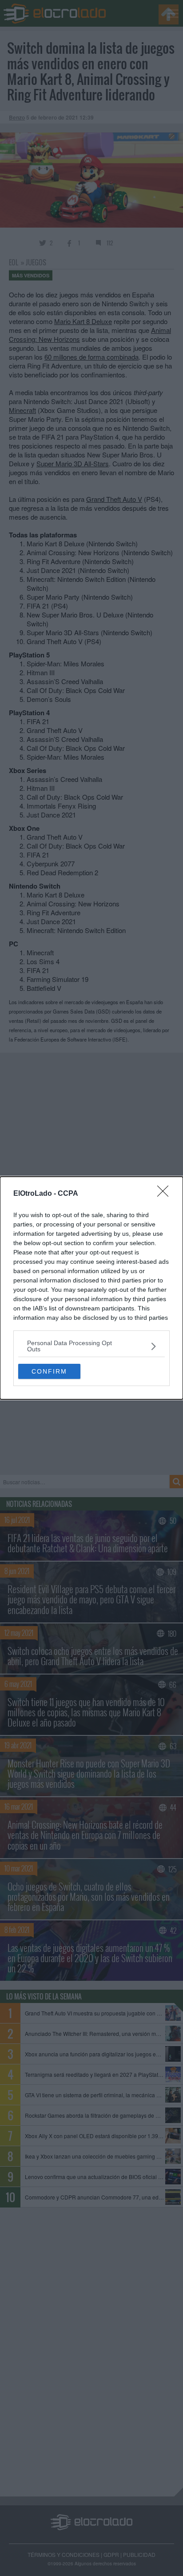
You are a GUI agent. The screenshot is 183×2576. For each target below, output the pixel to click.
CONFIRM (49, 1371)
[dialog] (91, 1288)
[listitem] (91, 1346)
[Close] (166, 1194)
